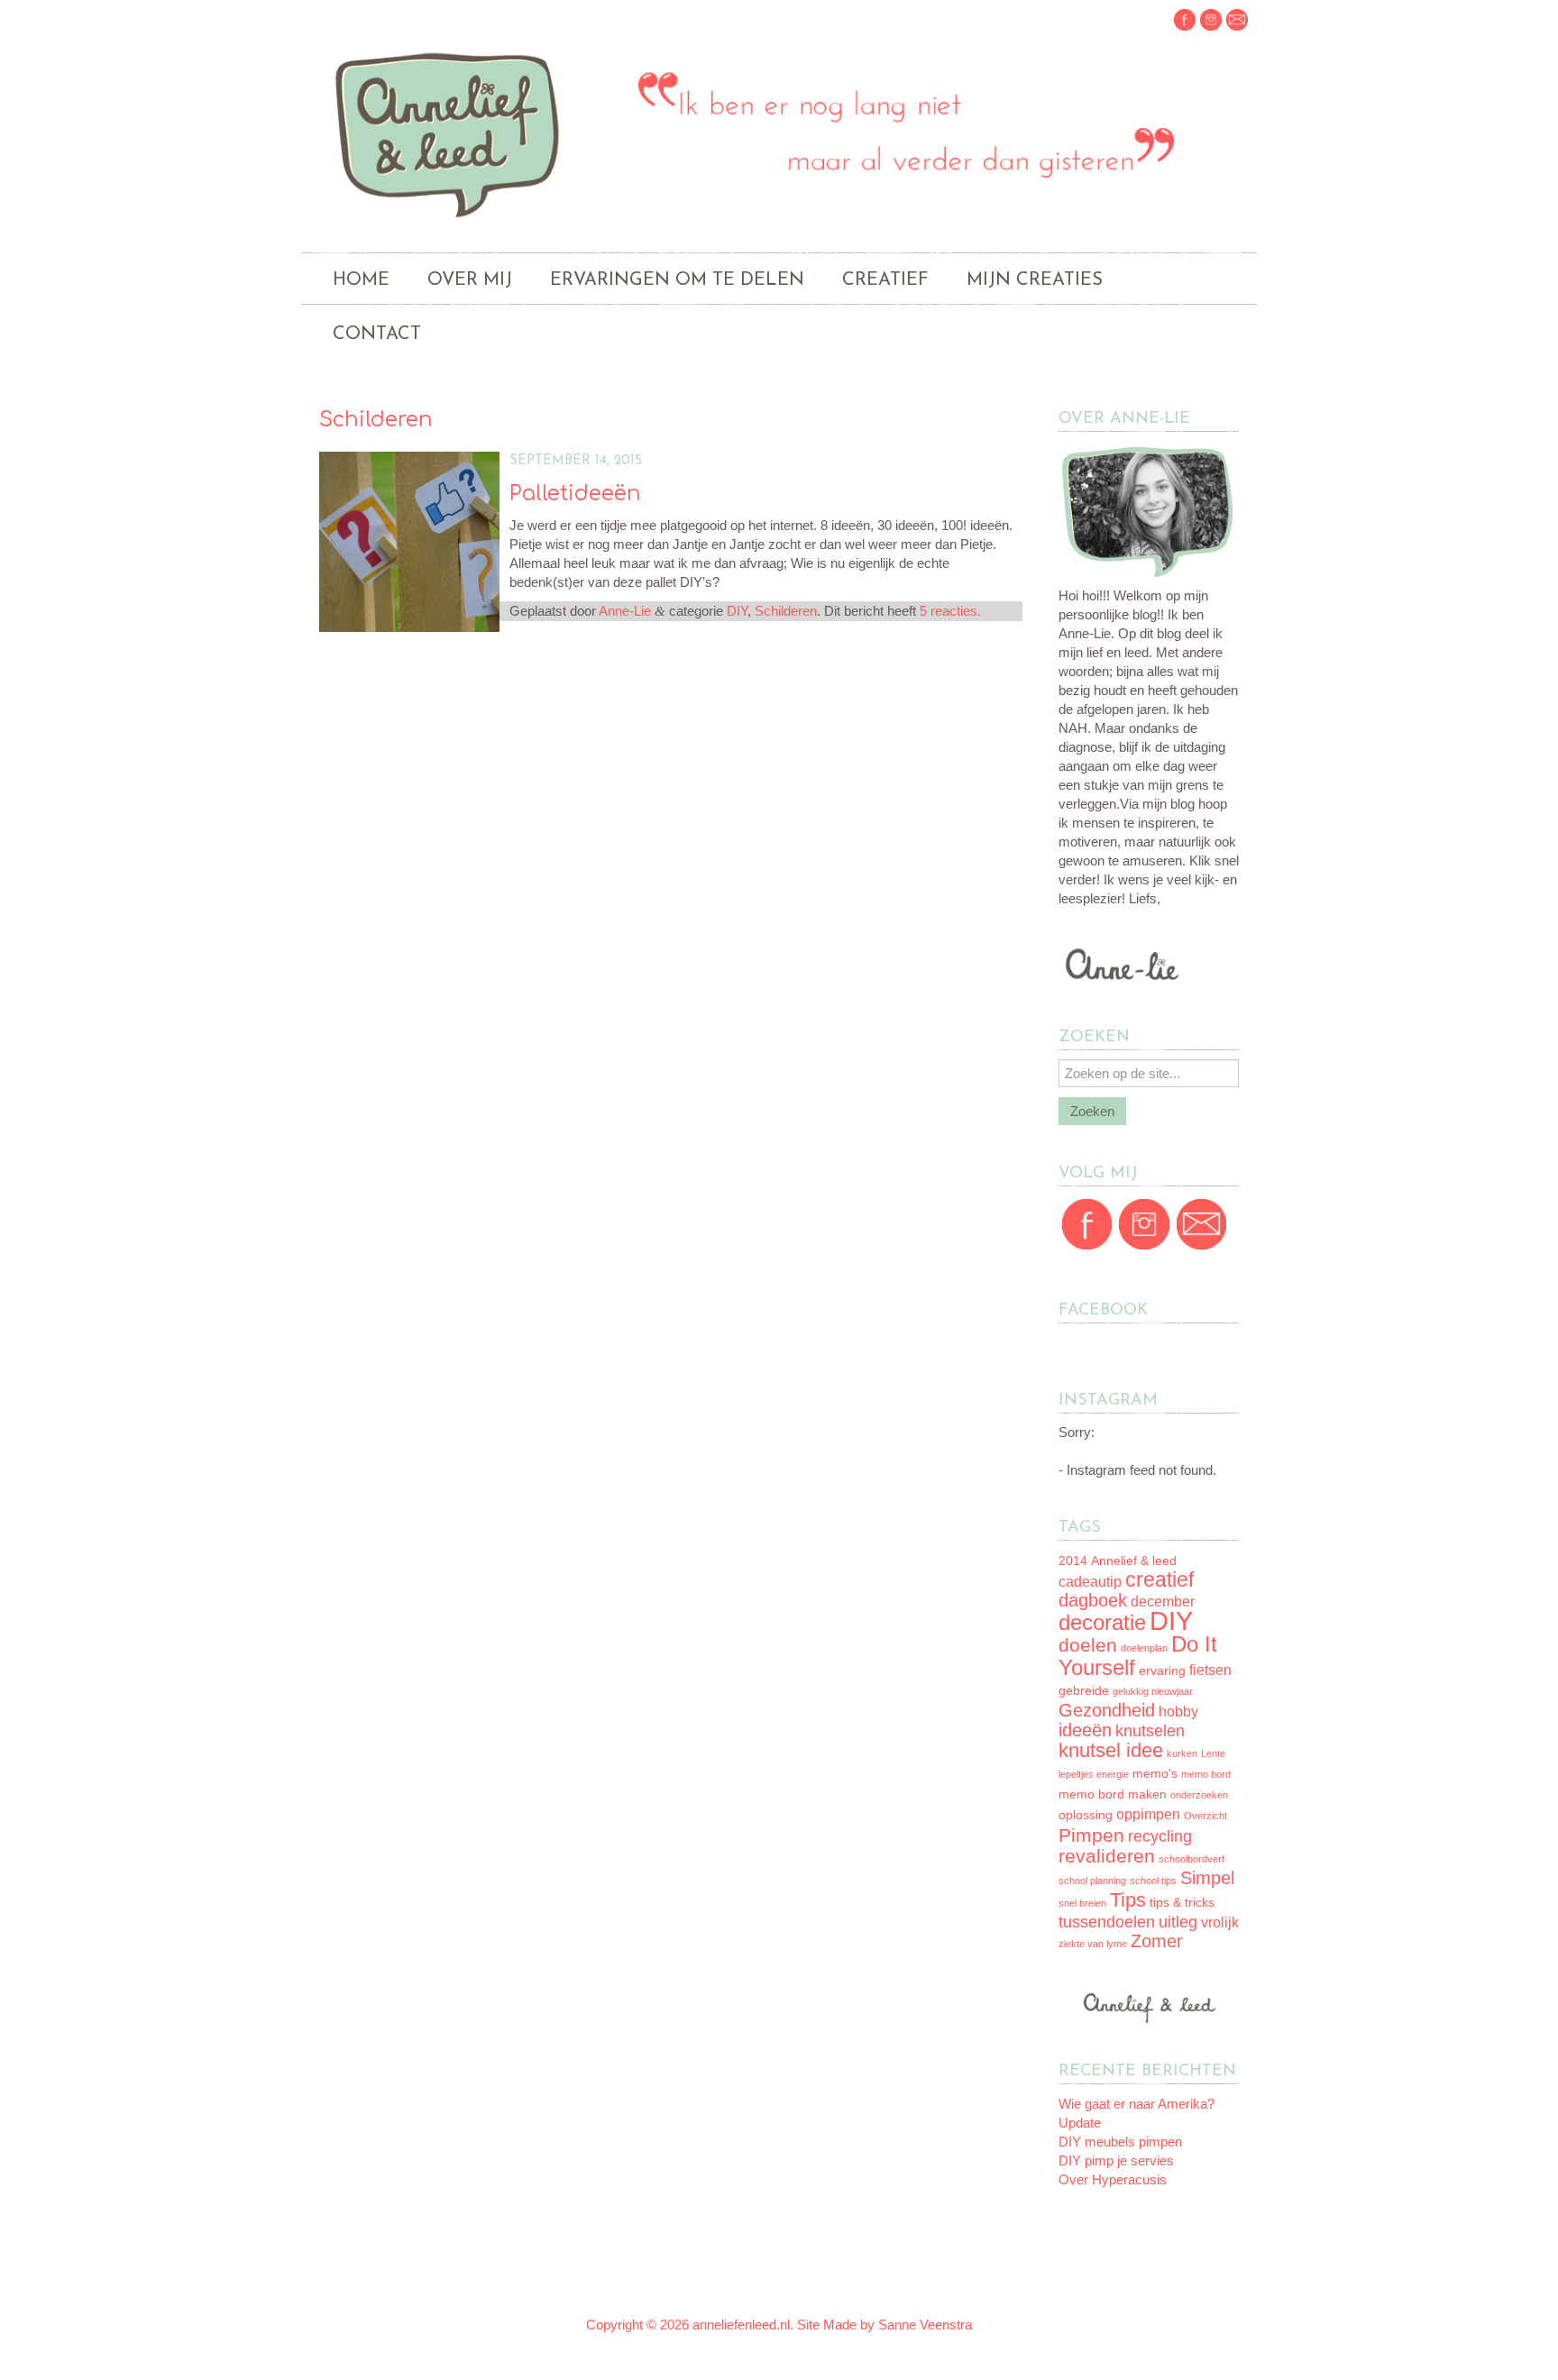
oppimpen (1148, 1814)
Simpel (1207, 1878)
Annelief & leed (1134, 1561)
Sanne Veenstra (925, 2325)
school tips (1153, 1881)
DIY (737, 611)
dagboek (1093, 1600)
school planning (1092, 1881)
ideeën (1085, 1730)
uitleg (1178, 1922)
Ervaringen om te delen (677, 280)
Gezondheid (1107, 1710)
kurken (1182, 1753)
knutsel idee (1111, 1750)
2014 (1073, 1561)
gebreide (1084, 1691)
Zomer (1157, 1941)
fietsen (1210, 1670)
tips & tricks (1182, 1903)
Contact (377, 334)
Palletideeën (575, 494)
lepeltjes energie (1094, 1774)
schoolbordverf (1191, 1859)
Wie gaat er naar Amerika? (1136, 2104)
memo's (1155, 1774)
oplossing (1086, 1815)
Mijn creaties (1035, 280)
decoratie (1102, 1622)
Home (361, 280)
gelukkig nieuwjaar (1153, 1691)
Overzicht (1205, 1816)
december (1163, 1602)
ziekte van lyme (1093, 1944)
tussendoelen (1107, 1922)
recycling (1160, 1836)
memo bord (1206, 1774)
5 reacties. (950, 611)
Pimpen (1091, 1835)
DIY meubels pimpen (1120, 2142)
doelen (1088, 1645)
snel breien (1082, 1903)
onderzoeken (1199, 1795)
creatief (1159, 1579)
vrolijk (1220, 1922)
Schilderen (786, 611)
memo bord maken (1113, 1794)
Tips (1128, 1900)
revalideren (1107, 1856)
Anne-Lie (625, 611)
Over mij (470, 280)
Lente (1213, 1753)
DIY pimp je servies (1116, 2160)
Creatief (885, 280)
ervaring (1162, 1671)
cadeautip (1090, 1582)
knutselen (1150, 1731)
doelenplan (1144, 1648)
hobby (1178, 1712)
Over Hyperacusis (1113, 2179)
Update (1080, 2123)
